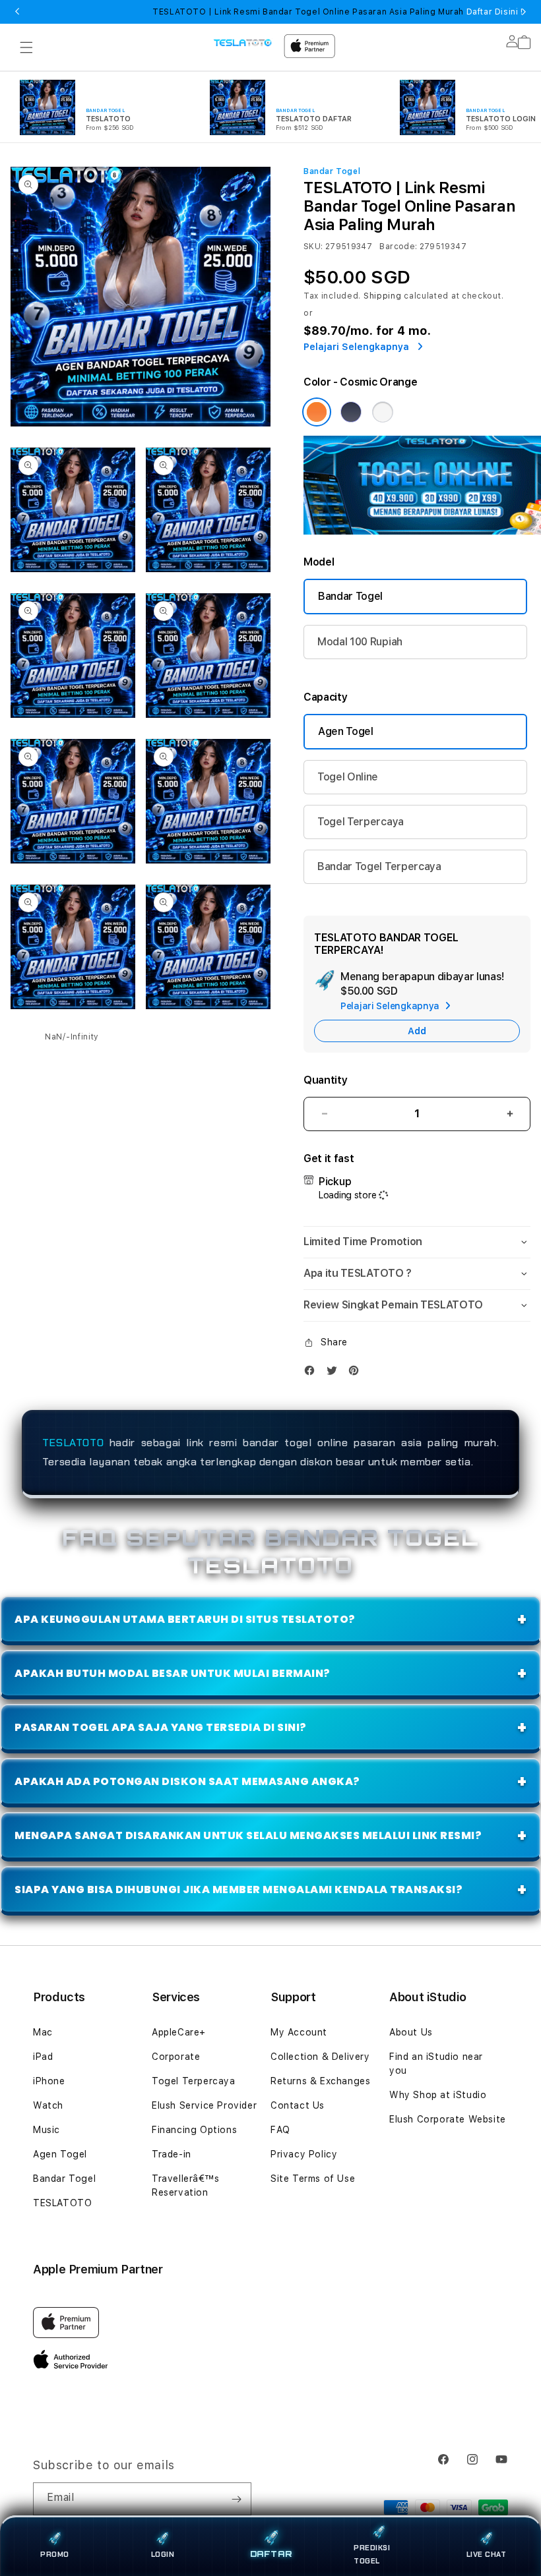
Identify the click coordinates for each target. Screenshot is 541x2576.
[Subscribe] (236, 2499)
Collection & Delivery (320, 2057)
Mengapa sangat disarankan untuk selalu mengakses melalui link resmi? (248, 1835)
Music (47, 2130)
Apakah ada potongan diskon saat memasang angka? (187, 1781)
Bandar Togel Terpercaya (379, 866)
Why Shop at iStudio (438, 2095)
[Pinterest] (357, 1373)
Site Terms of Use (313, 2179)
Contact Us (298, 2105)
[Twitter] (335, 1373)
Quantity (325, 1080)
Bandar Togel (350, 596)
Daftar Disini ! (493, 12)
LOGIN (163, 2554)
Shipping (383, 296)
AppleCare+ (179, 2032)
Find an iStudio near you (436, 2064)
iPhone (49, 2081)
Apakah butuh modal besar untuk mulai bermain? (173, 1673)
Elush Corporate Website (448, 2119)
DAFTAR (271, 2555)
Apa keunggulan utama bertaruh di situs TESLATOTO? (185, 1619)
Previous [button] (17, 12)
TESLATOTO (73, 1443)
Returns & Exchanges (320, 2081)
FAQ (280, 2130)
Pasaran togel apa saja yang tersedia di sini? (161, 1727)
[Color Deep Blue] (351, 412)
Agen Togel (346, 731)
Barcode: (398, 247)
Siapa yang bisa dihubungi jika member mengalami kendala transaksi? (239, 1889)
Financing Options (194, 2130)
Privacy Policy (304, 2154)
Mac (43, 2032)
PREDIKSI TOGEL (372, 2554)
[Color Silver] (383, 412)
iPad (43, 2057)
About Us (411, 2032)
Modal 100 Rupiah (360, 642)
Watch (48, 2105)
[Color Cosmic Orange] (317, 412)
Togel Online (348, 777)
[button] (26, 47)
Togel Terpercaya (361, 822)
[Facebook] (313, 1373)
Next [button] (524, 12)
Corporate (176, 2057)
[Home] (243, 42)
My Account (299, 2032)
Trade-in (172, 2154)
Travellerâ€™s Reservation (186, 2185)
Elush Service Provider (204, 2105)
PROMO (55, 2554)
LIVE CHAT (487, 2554)
